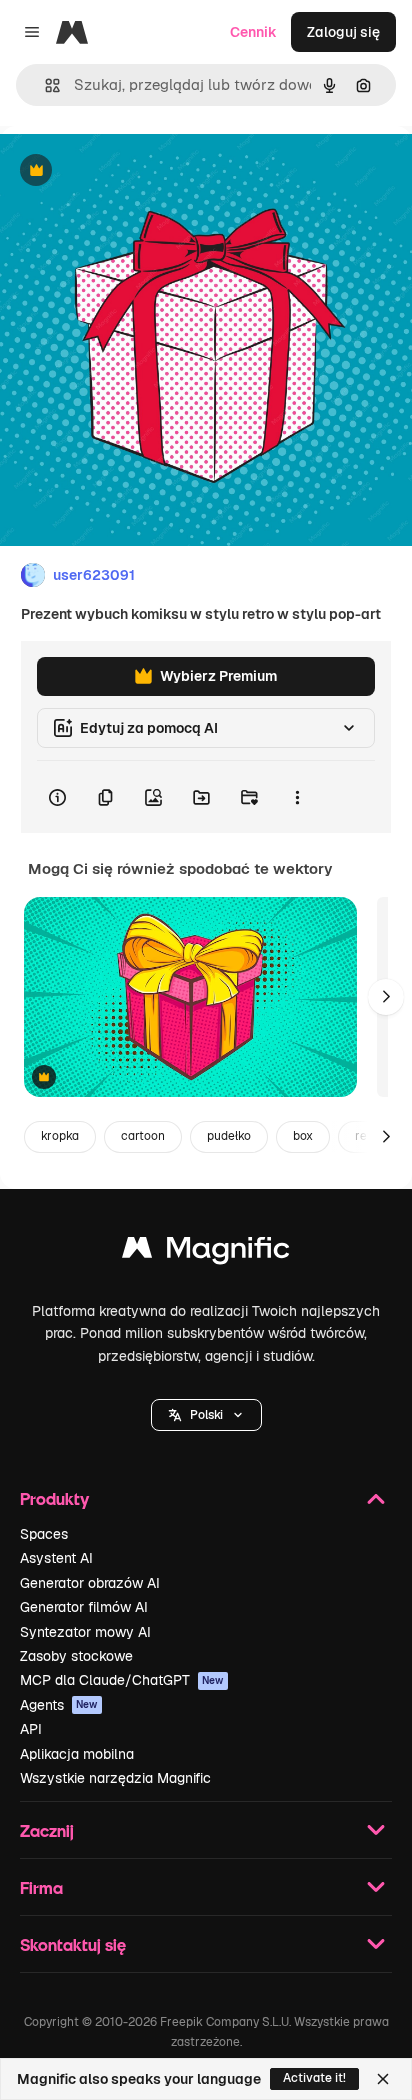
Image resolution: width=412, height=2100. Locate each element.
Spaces (44, 1534)
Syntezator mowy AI (85, 1632)
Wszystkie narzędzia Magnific (115, 1778)
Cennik (253, 32)
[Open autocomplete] (44, 85)
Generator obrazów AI (90, 1583)
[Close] (383, 2079)
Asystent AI (56, 1558)
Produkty (54, 1498)
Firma (41, 1887)
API (31, 1729)
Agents (59, 1705)
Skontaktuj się (73, 1944)
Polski (206, 1415)
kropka (60, 1136)
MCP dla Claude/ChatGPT (122, 1680)
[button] (206, 1415)
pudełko (229, 1136)
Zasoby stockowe (76, 1656)
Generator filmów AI (84, 1607)
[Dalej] (386, 997)
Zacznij (47, 1830)
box (303, 1136)
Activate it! (314, 2078)
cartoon (143, 1136)
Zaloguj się (343, 32)
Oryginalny (138, 171)
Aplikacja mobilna (77, 1754)
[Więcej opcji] (297, 797)
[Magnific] (206, 1252)
